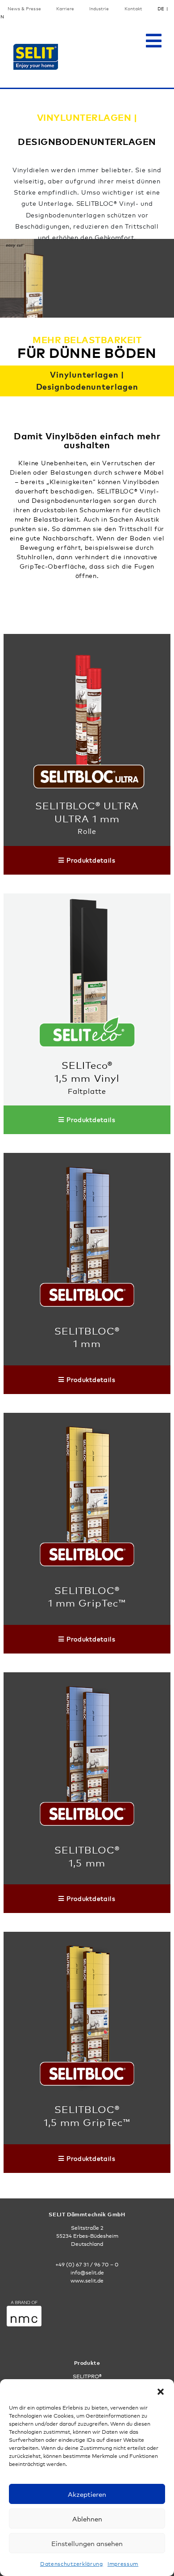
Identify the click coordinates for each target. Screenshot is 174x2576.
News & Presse (24, 9)
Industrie (99, 9)
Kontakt (133, 9)
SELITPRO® (87, 2376)
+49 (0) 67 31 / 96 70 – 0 (87, 2265)
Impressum (123, 2564)
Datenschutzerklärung (72, 2564)
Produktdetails (91, 860)
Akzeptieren (87, 2494)
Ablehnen (87, 2519)
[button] (161, 2390)
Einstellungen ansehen (87, 2543)
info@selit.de (87, 2273)
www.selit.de (87, 2281)
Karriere (65, 9)
